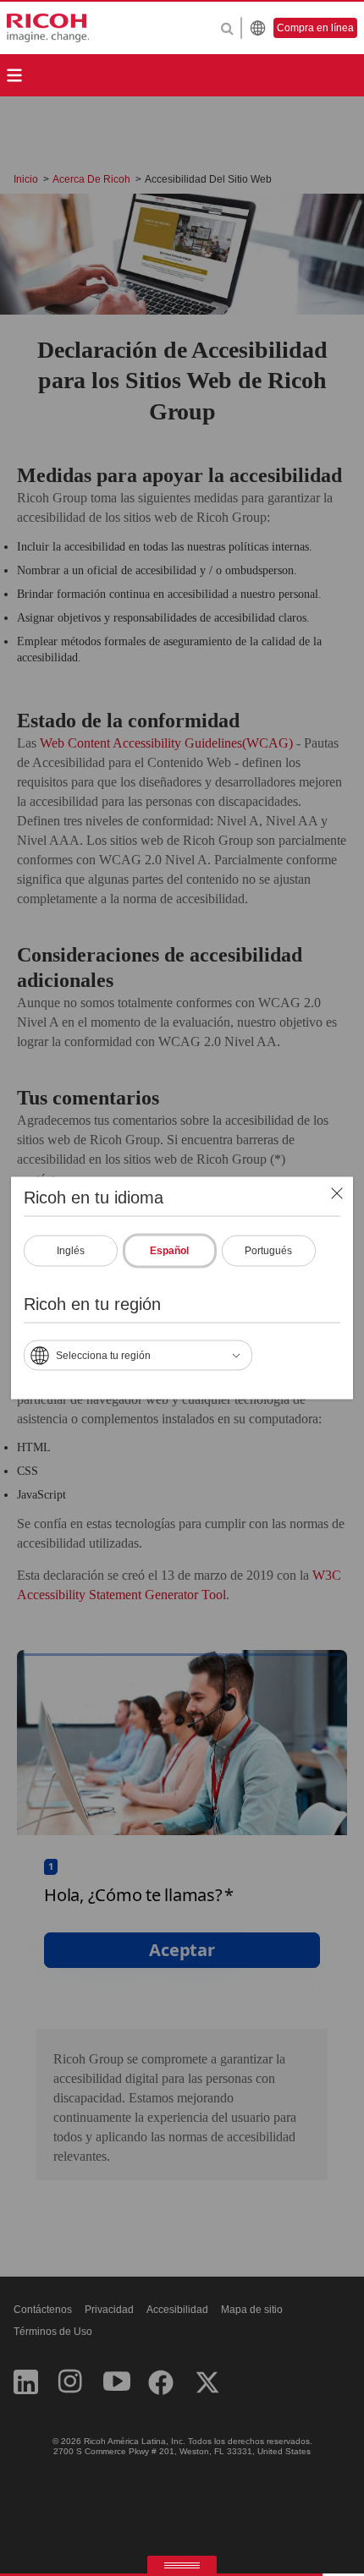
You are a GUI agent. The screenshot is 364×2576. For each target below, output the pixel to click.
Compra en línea (315, 28)
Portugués (268, 1251)
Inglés (71, 1251)
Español (169, 1251)
